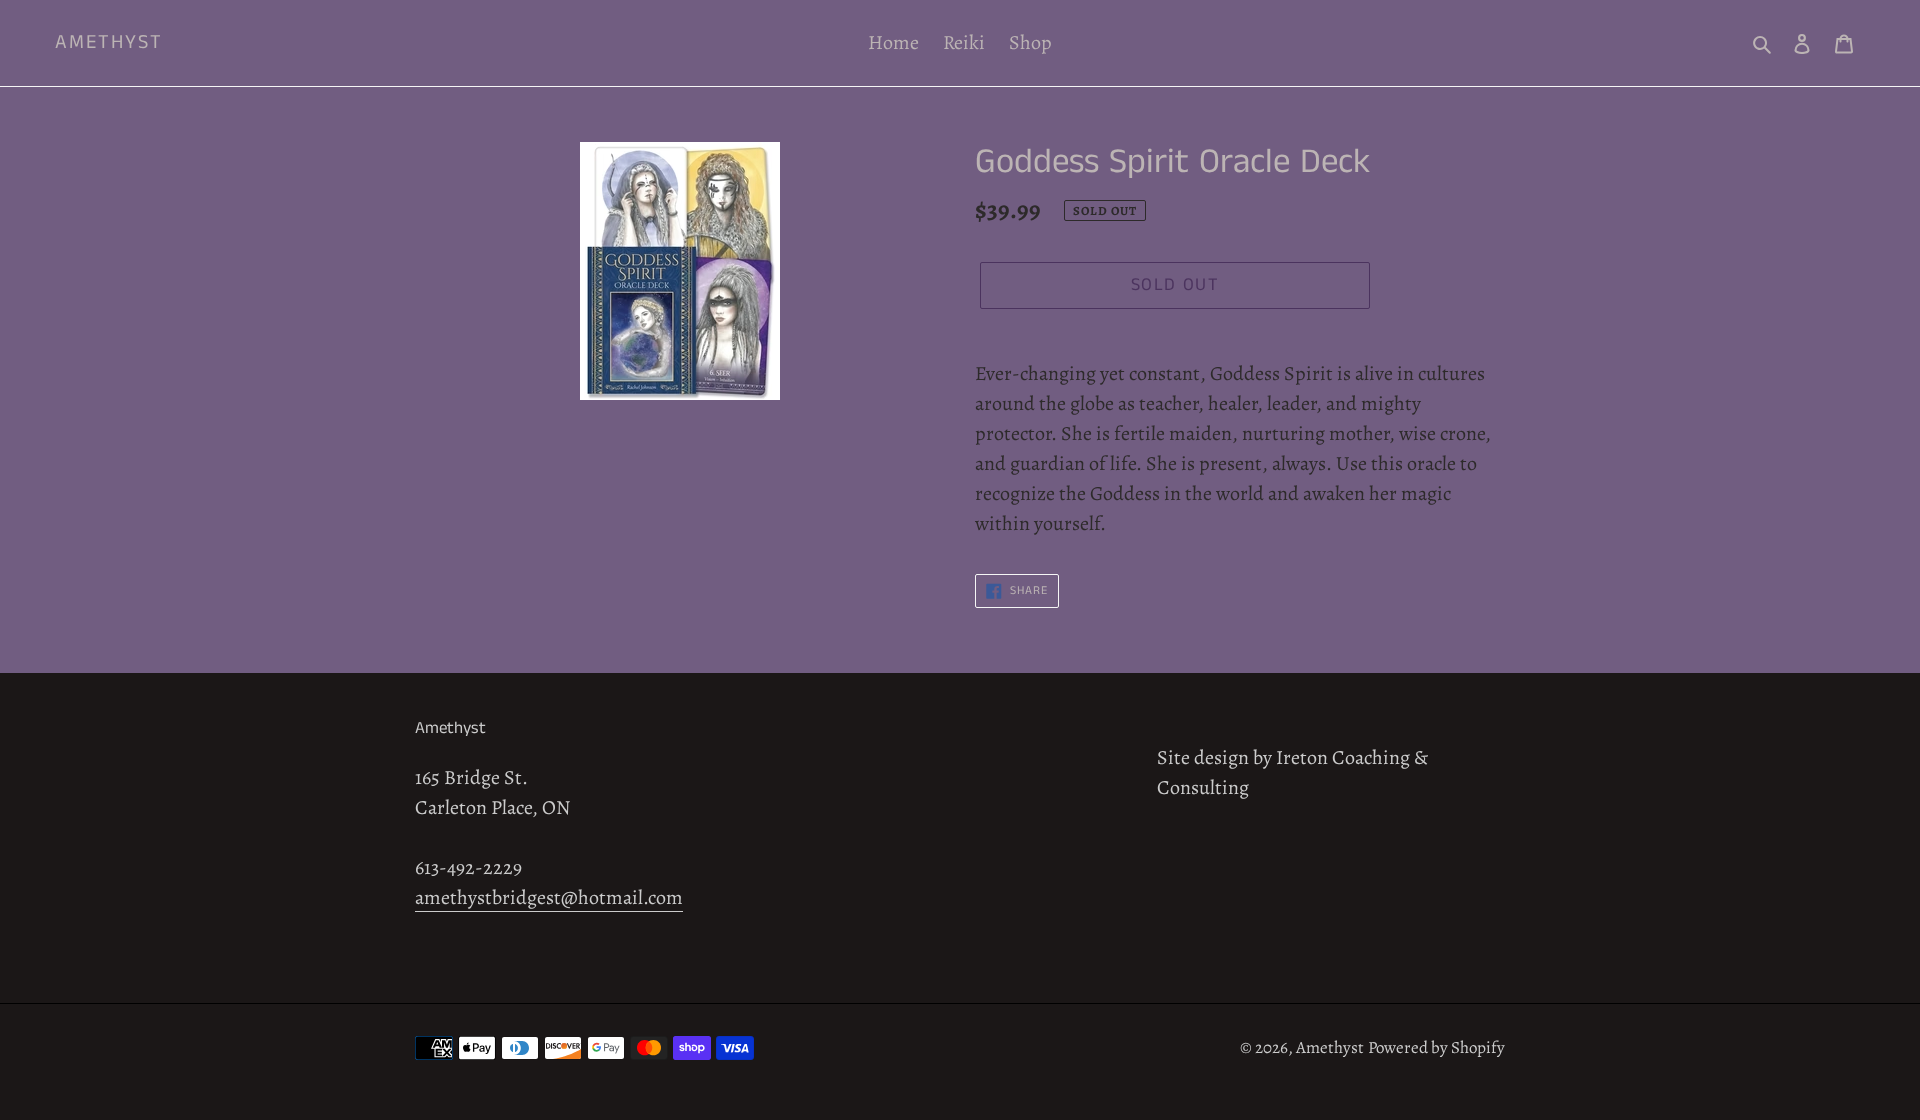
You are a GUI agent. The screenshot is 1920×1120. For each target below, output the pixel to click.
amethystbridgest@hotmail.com (549, 897)
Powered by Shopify (1436, 1047)
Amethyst (109, 43)
